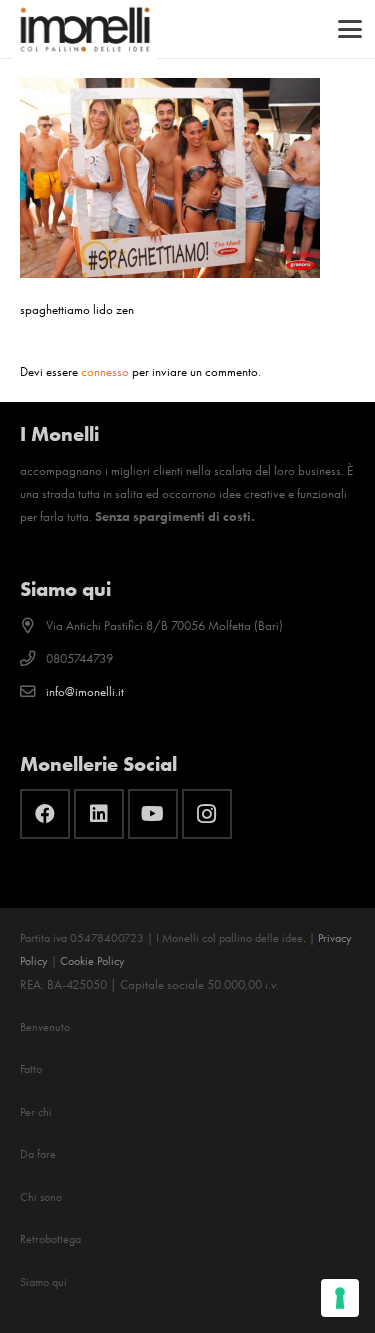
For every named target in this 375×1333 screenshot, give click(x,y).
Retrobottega (50, 1239)
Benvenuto (45, 1027)
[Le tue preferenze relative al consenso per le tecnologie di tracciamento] (340, 1298)
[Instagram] (207, 814)
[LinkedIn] (99, 814)
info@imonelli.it (85, 691)
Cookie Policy (92, 961)
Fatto (31, 1069)
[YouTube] (153, 814)
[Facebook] (45, 814)
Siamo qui (43, 1282)
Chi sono (41, 1197)
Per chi (36, 1112)
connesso (105, 371)
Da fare (38, 1154)
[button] (350, 29)
